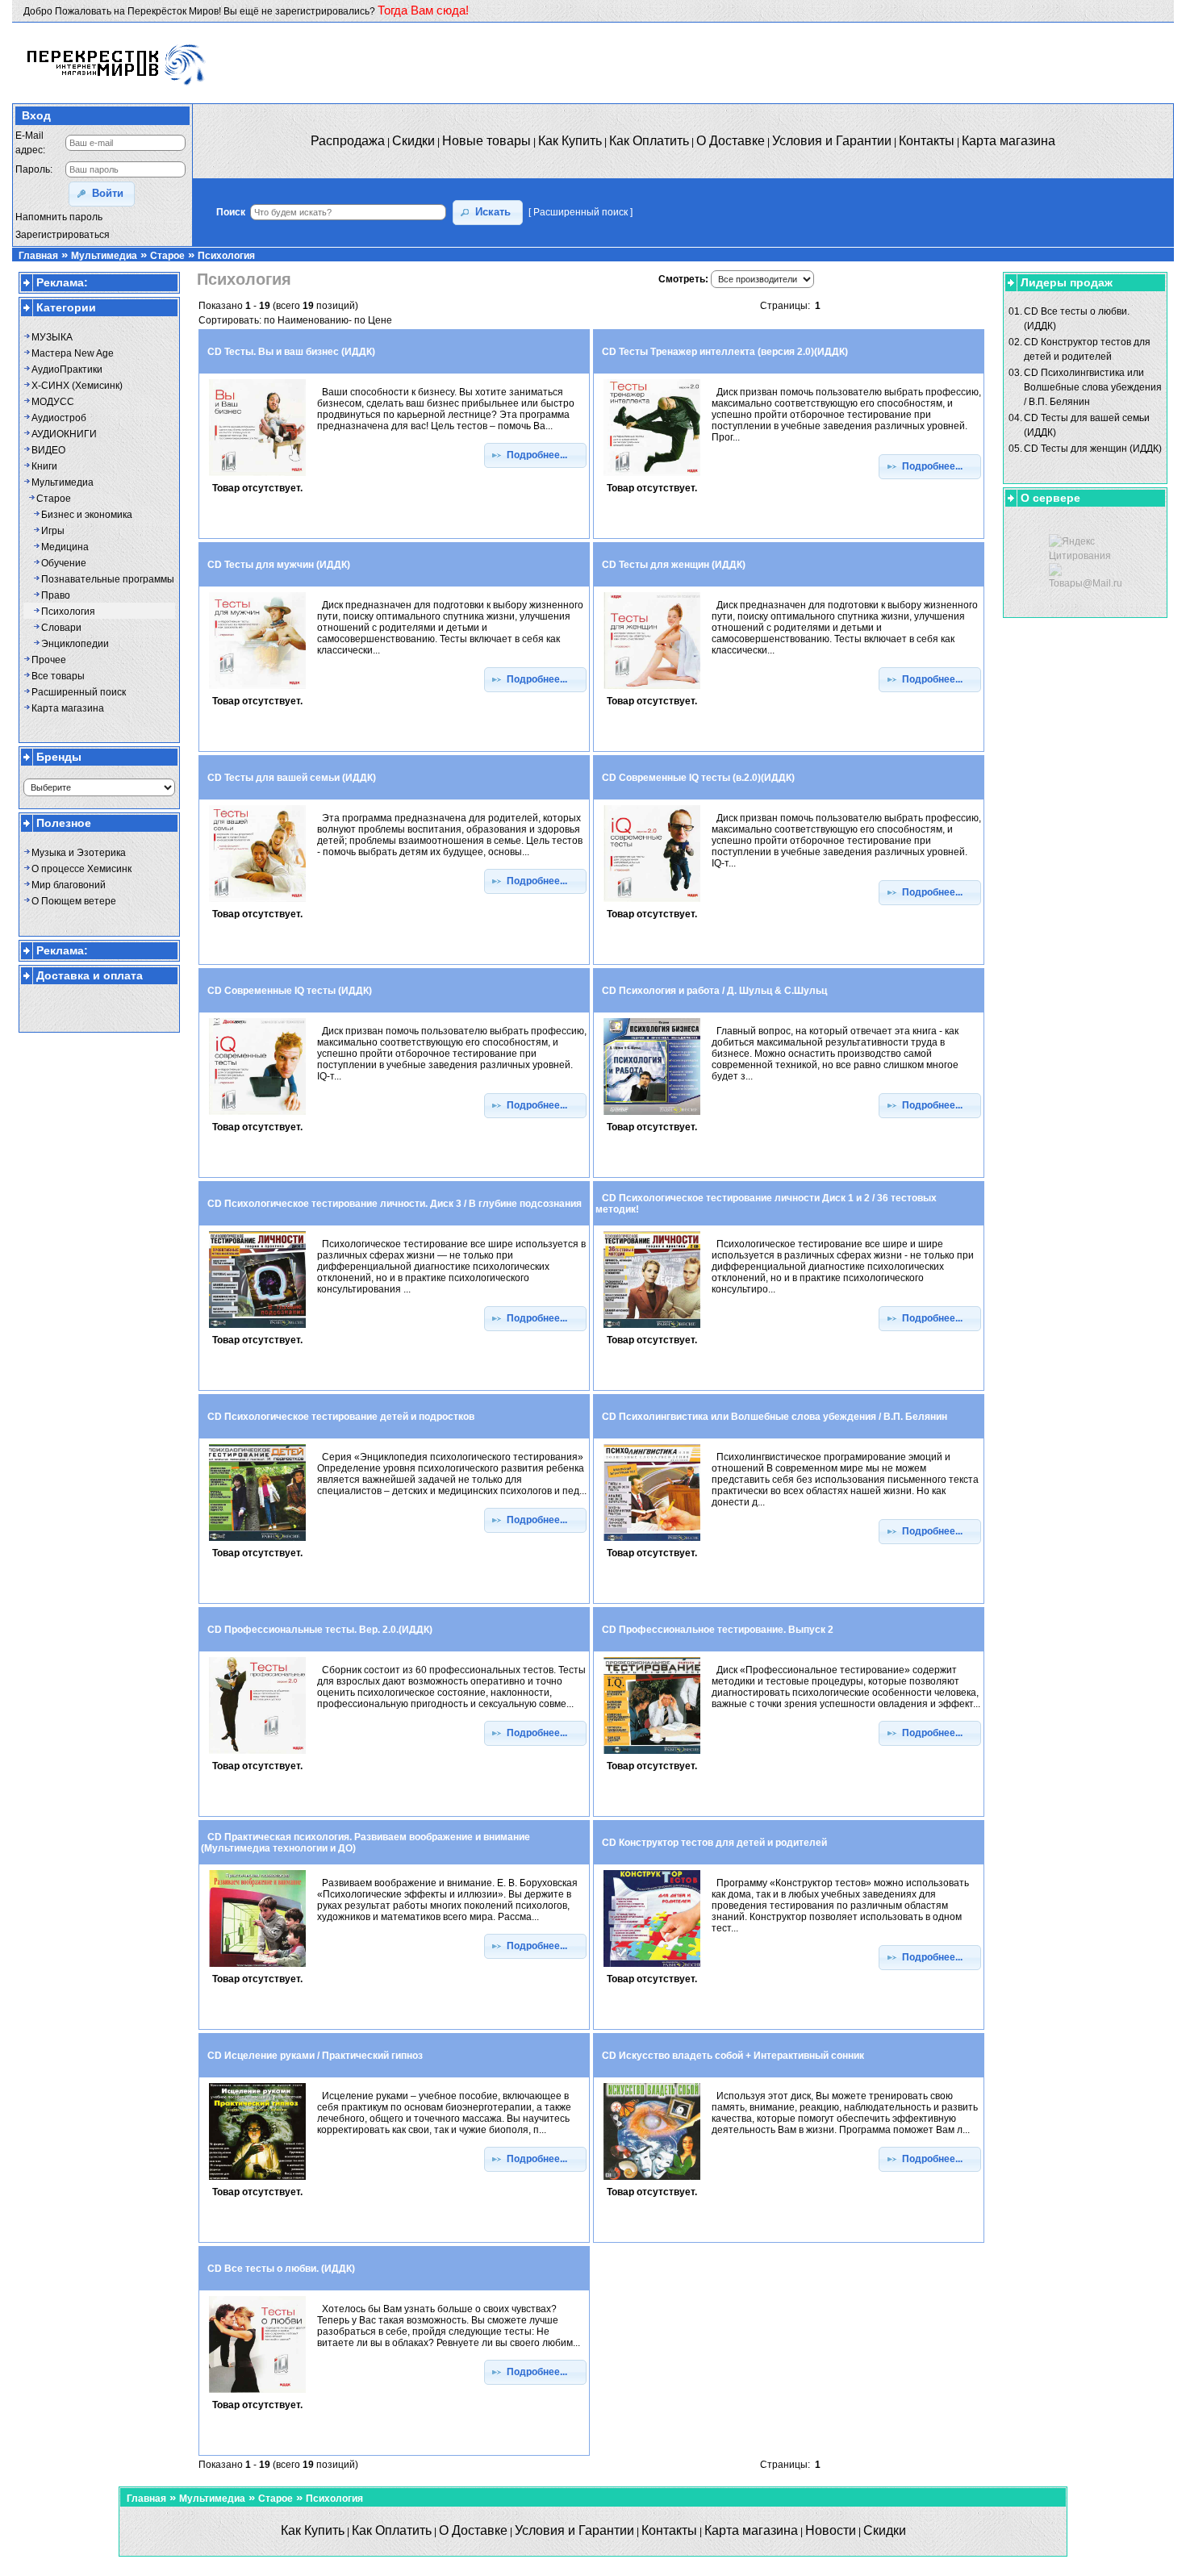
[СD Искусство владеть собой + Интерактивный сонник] (652, 2181)
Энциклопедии (75, 644)
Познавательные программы (108, 579)
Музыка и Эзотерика (79, 853)
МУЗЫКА (52, 337)
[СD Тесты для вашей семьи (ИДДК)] (257, 903)
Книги (44, 466)
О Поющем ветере (74, 901)
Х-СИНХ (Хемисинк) (77, 386)
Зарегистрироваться (63, 235)
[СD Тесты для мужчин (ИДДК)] (257, 690)
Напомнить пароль (59, 217)
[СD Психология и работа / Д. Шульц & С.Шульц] (652, 1116)
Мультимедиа (104, 256)
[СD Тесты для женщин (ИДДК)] (652, 690)
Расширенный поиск (79, 692)
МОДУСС (53, 402)
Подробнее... (541, 455)
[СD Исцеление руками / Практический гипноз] (257, 2181)
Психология (226, 256)
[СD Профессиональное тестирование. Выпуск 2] (652, 1755)
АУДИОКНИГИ (64, 434)
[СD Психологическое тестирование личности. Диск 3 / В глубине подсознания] (257, 1329)
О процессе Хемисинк (81, 869)
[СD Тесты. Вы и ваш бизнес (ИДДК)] (257, 477)
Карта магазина (68, 708)
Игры (53, 531)
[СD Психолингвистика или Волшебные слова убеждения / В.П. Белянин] (652, 1542)
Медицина (65, 547)
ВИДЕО (48, 450)
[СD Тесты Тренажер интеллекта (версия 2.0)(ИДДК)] (652, 477)
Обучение (64, 563)
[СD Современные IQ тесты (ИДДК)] (257, 1116)
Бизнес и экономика (87, 515)
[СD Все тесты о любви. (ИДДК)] (257, 2394)
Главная (38, 256)
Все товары (58, 676)
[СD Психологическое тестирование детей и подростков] (257, 1542)
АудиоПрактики (67, 369)
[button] (102, 194)
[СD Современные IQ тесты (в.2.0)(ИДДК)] (652, 903)
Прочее (49, 660)
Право (56, 595)
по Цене (373, 320)
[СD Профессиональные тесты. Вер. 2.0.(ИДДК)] (257, 1755)
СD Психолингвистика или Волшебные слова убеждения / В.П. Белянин (1093, 387)
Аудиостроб (59, 418)
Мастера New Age (73, 353)
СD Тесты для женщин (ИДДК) (1093, 449)
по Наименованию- (308, 320)
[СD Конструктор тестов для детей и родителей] (652, 1968)
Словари (61, 628)
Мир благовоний (69, 885)
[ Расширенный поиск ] (580, 212)
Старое (167, 256)
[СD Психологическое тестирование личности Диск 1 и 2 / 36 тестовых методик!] (652, 1329)
